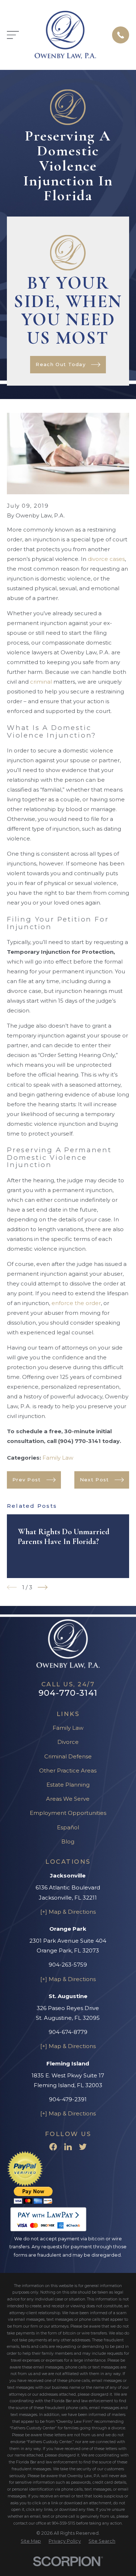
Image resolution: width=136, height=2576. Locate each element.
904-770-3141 (68, 1693)
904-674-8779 (68, 2032)
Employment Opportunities (68, 1813)
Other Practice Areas (68, 1771)
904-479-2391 (68, 2099)
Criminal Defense (68, 1756)
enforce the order (76, 1303)
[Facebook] (53, 2147)
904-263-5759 (68, 1965)
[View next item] (43, 1587)
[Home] (65, 35)
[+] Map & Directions (68, 1912)
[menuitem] (31, 2541)
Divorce (68, 1742)
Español (68, 1827)
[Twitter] (83, 2147)
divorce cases (106, 559)
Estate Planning (68, 1785)
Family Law (58, 1458)
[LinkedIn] (68, 2147)
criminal (41, 682)
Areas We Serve (68, 1799)
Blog (68, 1841)
